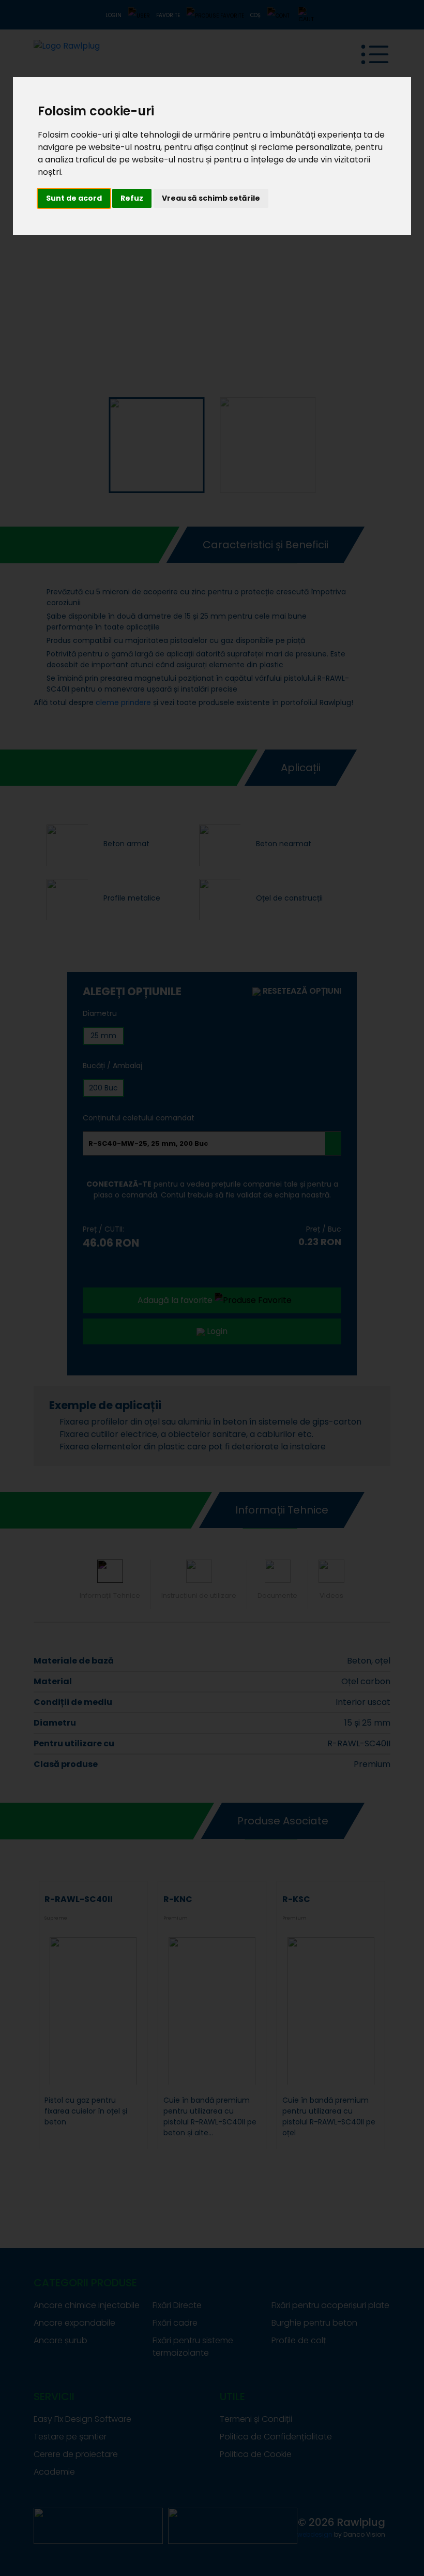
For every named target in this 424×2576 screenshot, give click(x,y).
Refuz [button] (132, 198)
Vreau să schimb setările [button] (211, 198)
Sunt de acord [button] (74, 198)
